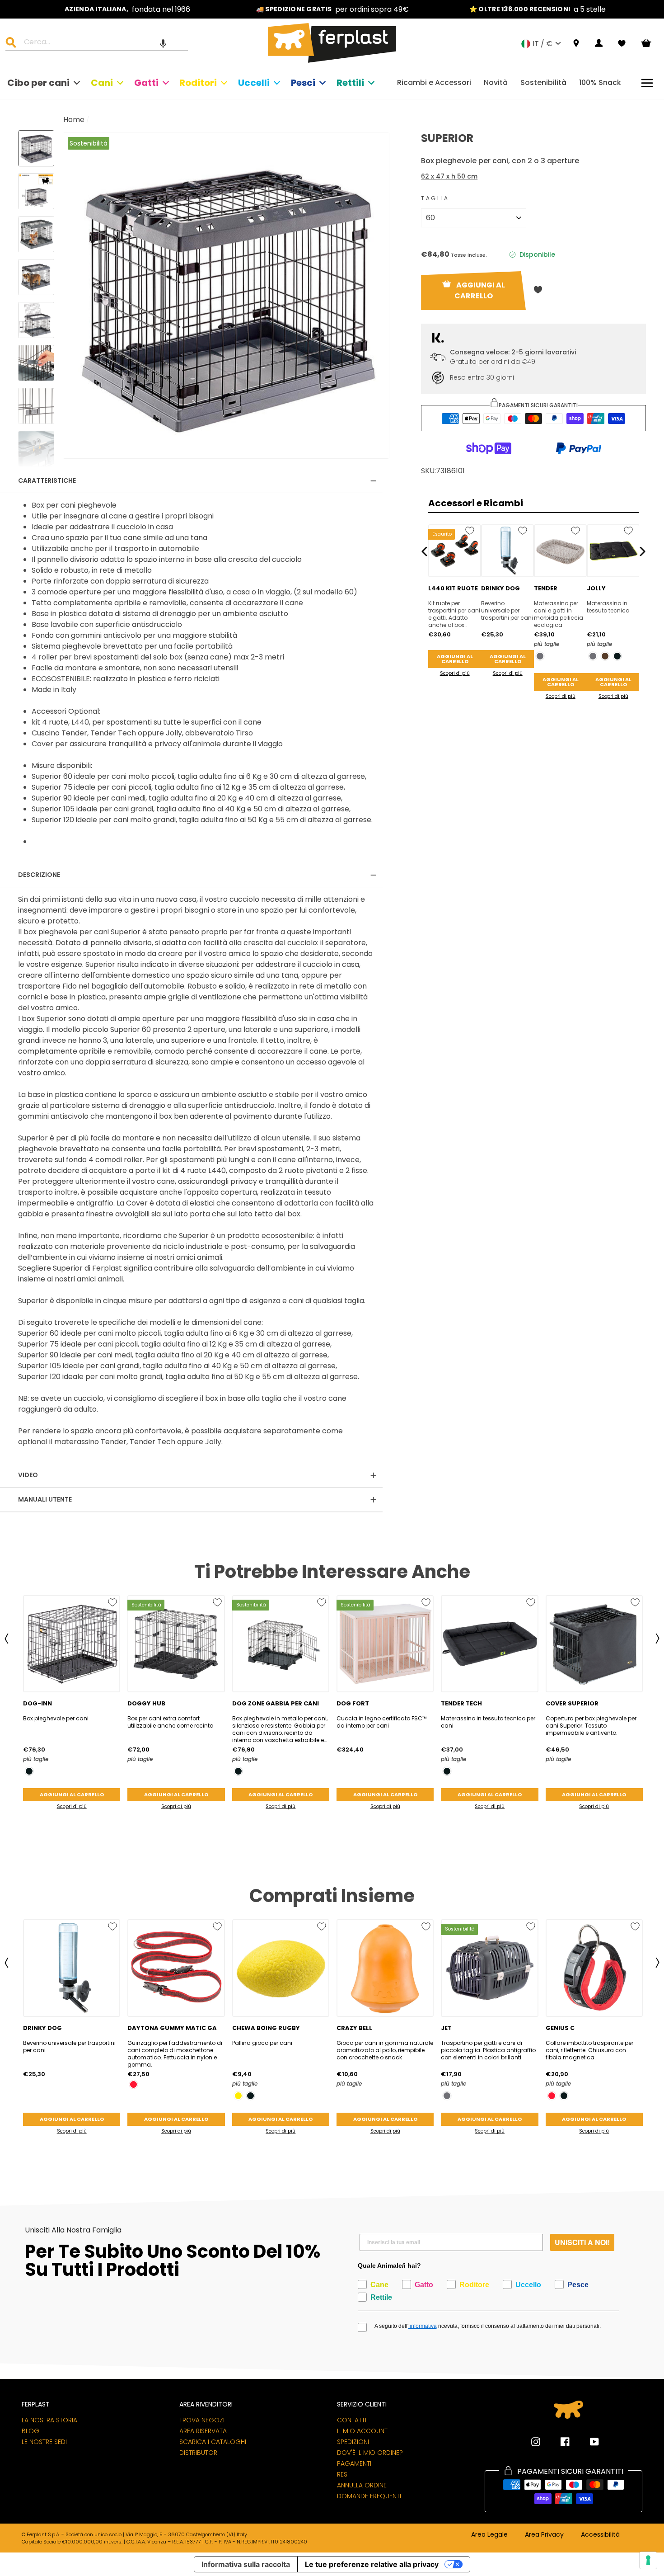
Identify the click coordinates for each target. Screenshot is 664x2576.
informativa (423, 2326)
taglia (435, 198)
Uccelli (254, 83)
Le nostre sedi (44, 2442)
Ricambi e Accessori (434, 82)
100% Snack (600, 82)
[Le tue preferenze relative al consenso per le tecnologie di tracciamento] (648, 2560)
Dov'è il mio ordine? (370, 2453)
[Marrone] (605, 656)
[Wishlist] (622, 43)
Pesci (303, 83)
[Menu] (647, 83)
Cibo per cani (38, 83)
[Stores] (576, 44)
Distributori (199, 2453)
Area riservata (203, 2431)
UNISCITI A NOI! (582, 2242)
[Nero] (617, 656)
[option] (127, 9)
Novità (496, 82)
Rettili (350, 83)
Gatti (146, 83)
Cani (102, 83)
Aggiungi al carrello (455, 659)
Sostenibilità (543, 82)
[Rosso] (133, 2084)
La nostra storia (49, 2420)
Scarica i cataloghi (213, 2442)
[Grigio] (540, 656)
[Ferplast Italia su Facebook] (558, 2442)
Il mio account (362, 2431)
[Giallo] (238, 2096)
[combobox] (102, 43)
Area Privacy (544, 2535)
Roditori (198, 83)
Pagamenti (354, 2463)
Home (74, 120)
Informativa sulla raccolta (246, 2564)
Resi (343, 2474)
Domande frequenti (369, 2496)
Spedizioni (353, 2442)
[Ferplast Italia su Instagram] (536, 2442)
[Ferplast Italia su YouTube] (588, 2442)
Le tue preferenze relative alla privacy (372, 2564)
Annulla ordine (362, 2485)
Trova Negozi (202, 2420)
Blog (30, 2431)
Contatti (352, 2420)
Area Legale (489, 2535)
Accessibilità (600, 2535)
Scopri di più (455, 673)
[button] (163, 43)
